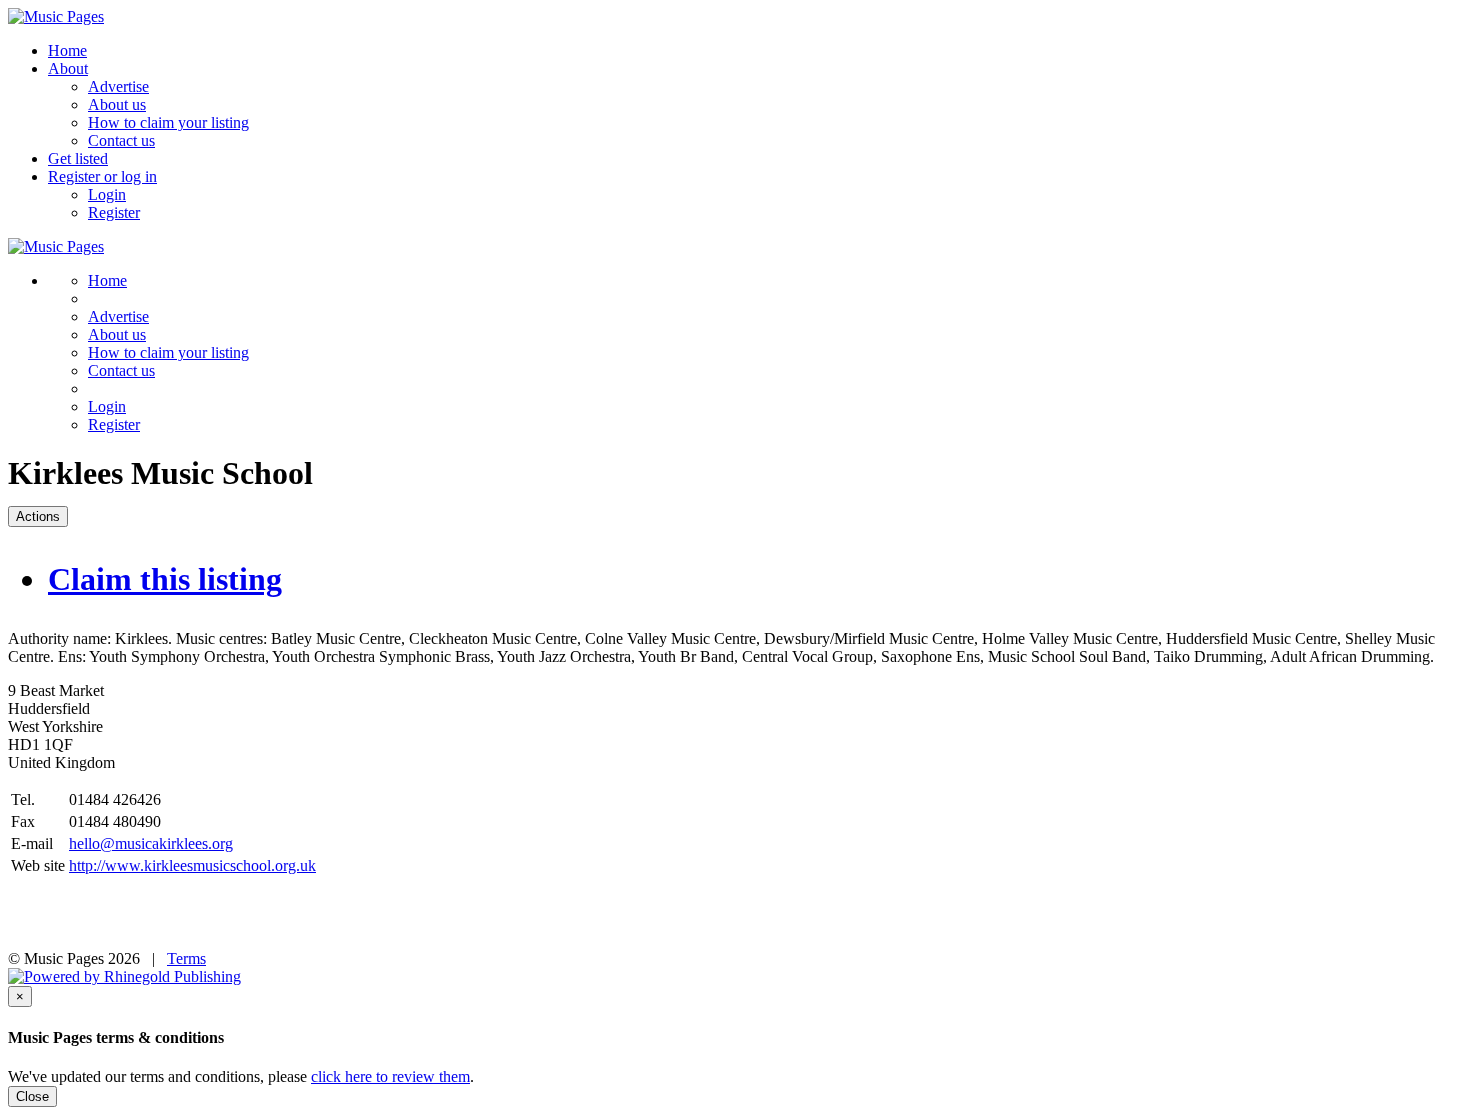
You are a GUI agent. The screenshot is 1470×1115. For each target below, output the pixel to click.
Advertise (118, 86)
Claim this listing (165, 579)
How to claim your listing (168, 122)
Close (32, 1096)
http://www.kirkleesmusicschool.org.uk (192, 865)
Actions (38, 516)
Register (114, 212)
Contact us (121, 140)
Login (107, 194)
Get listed (78, 158)
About (68, 68)
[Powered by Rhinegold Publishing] (124, 976)
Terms (186, 958)
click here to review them (390, 1076)
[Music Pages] (56, 16)
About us (117, 104)
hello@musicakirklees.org (151, 843)
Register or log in (102, 176)
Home (67, 50)
